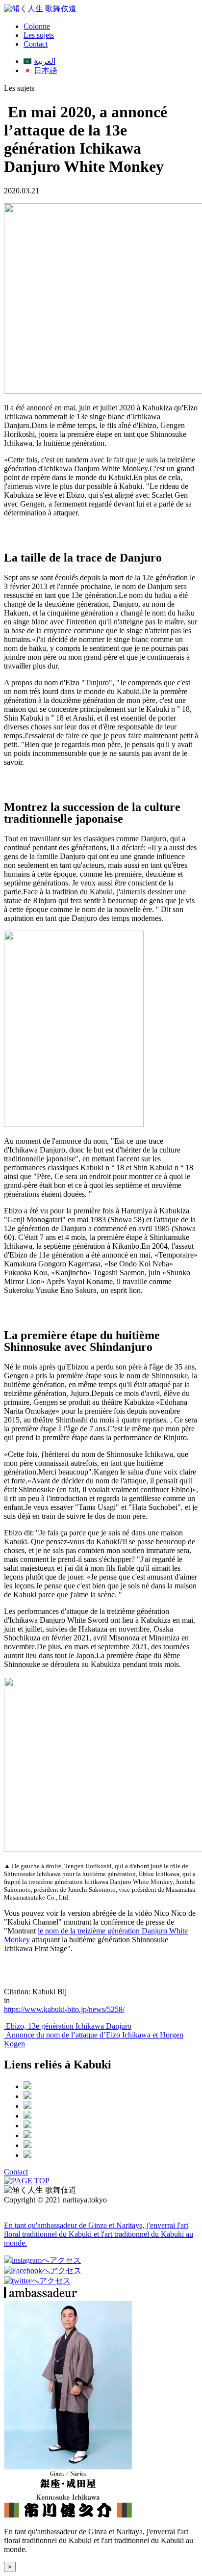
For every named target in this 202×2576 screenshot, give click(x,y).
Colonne (37, 26)
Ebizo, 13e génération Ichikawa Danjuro (68, 2026)
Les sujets (39, 35)
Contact (36, 44)
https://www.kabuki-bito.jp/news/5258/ (64, 2009)
